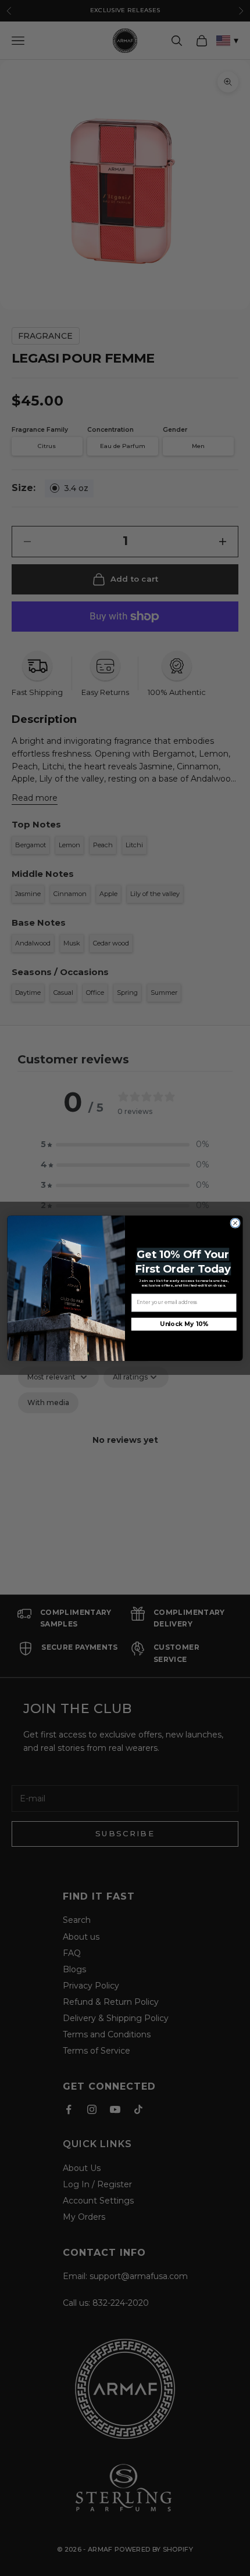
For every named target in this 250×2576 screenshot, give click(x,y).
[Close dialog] (235, 1223)
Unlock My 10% (184, 1324)
